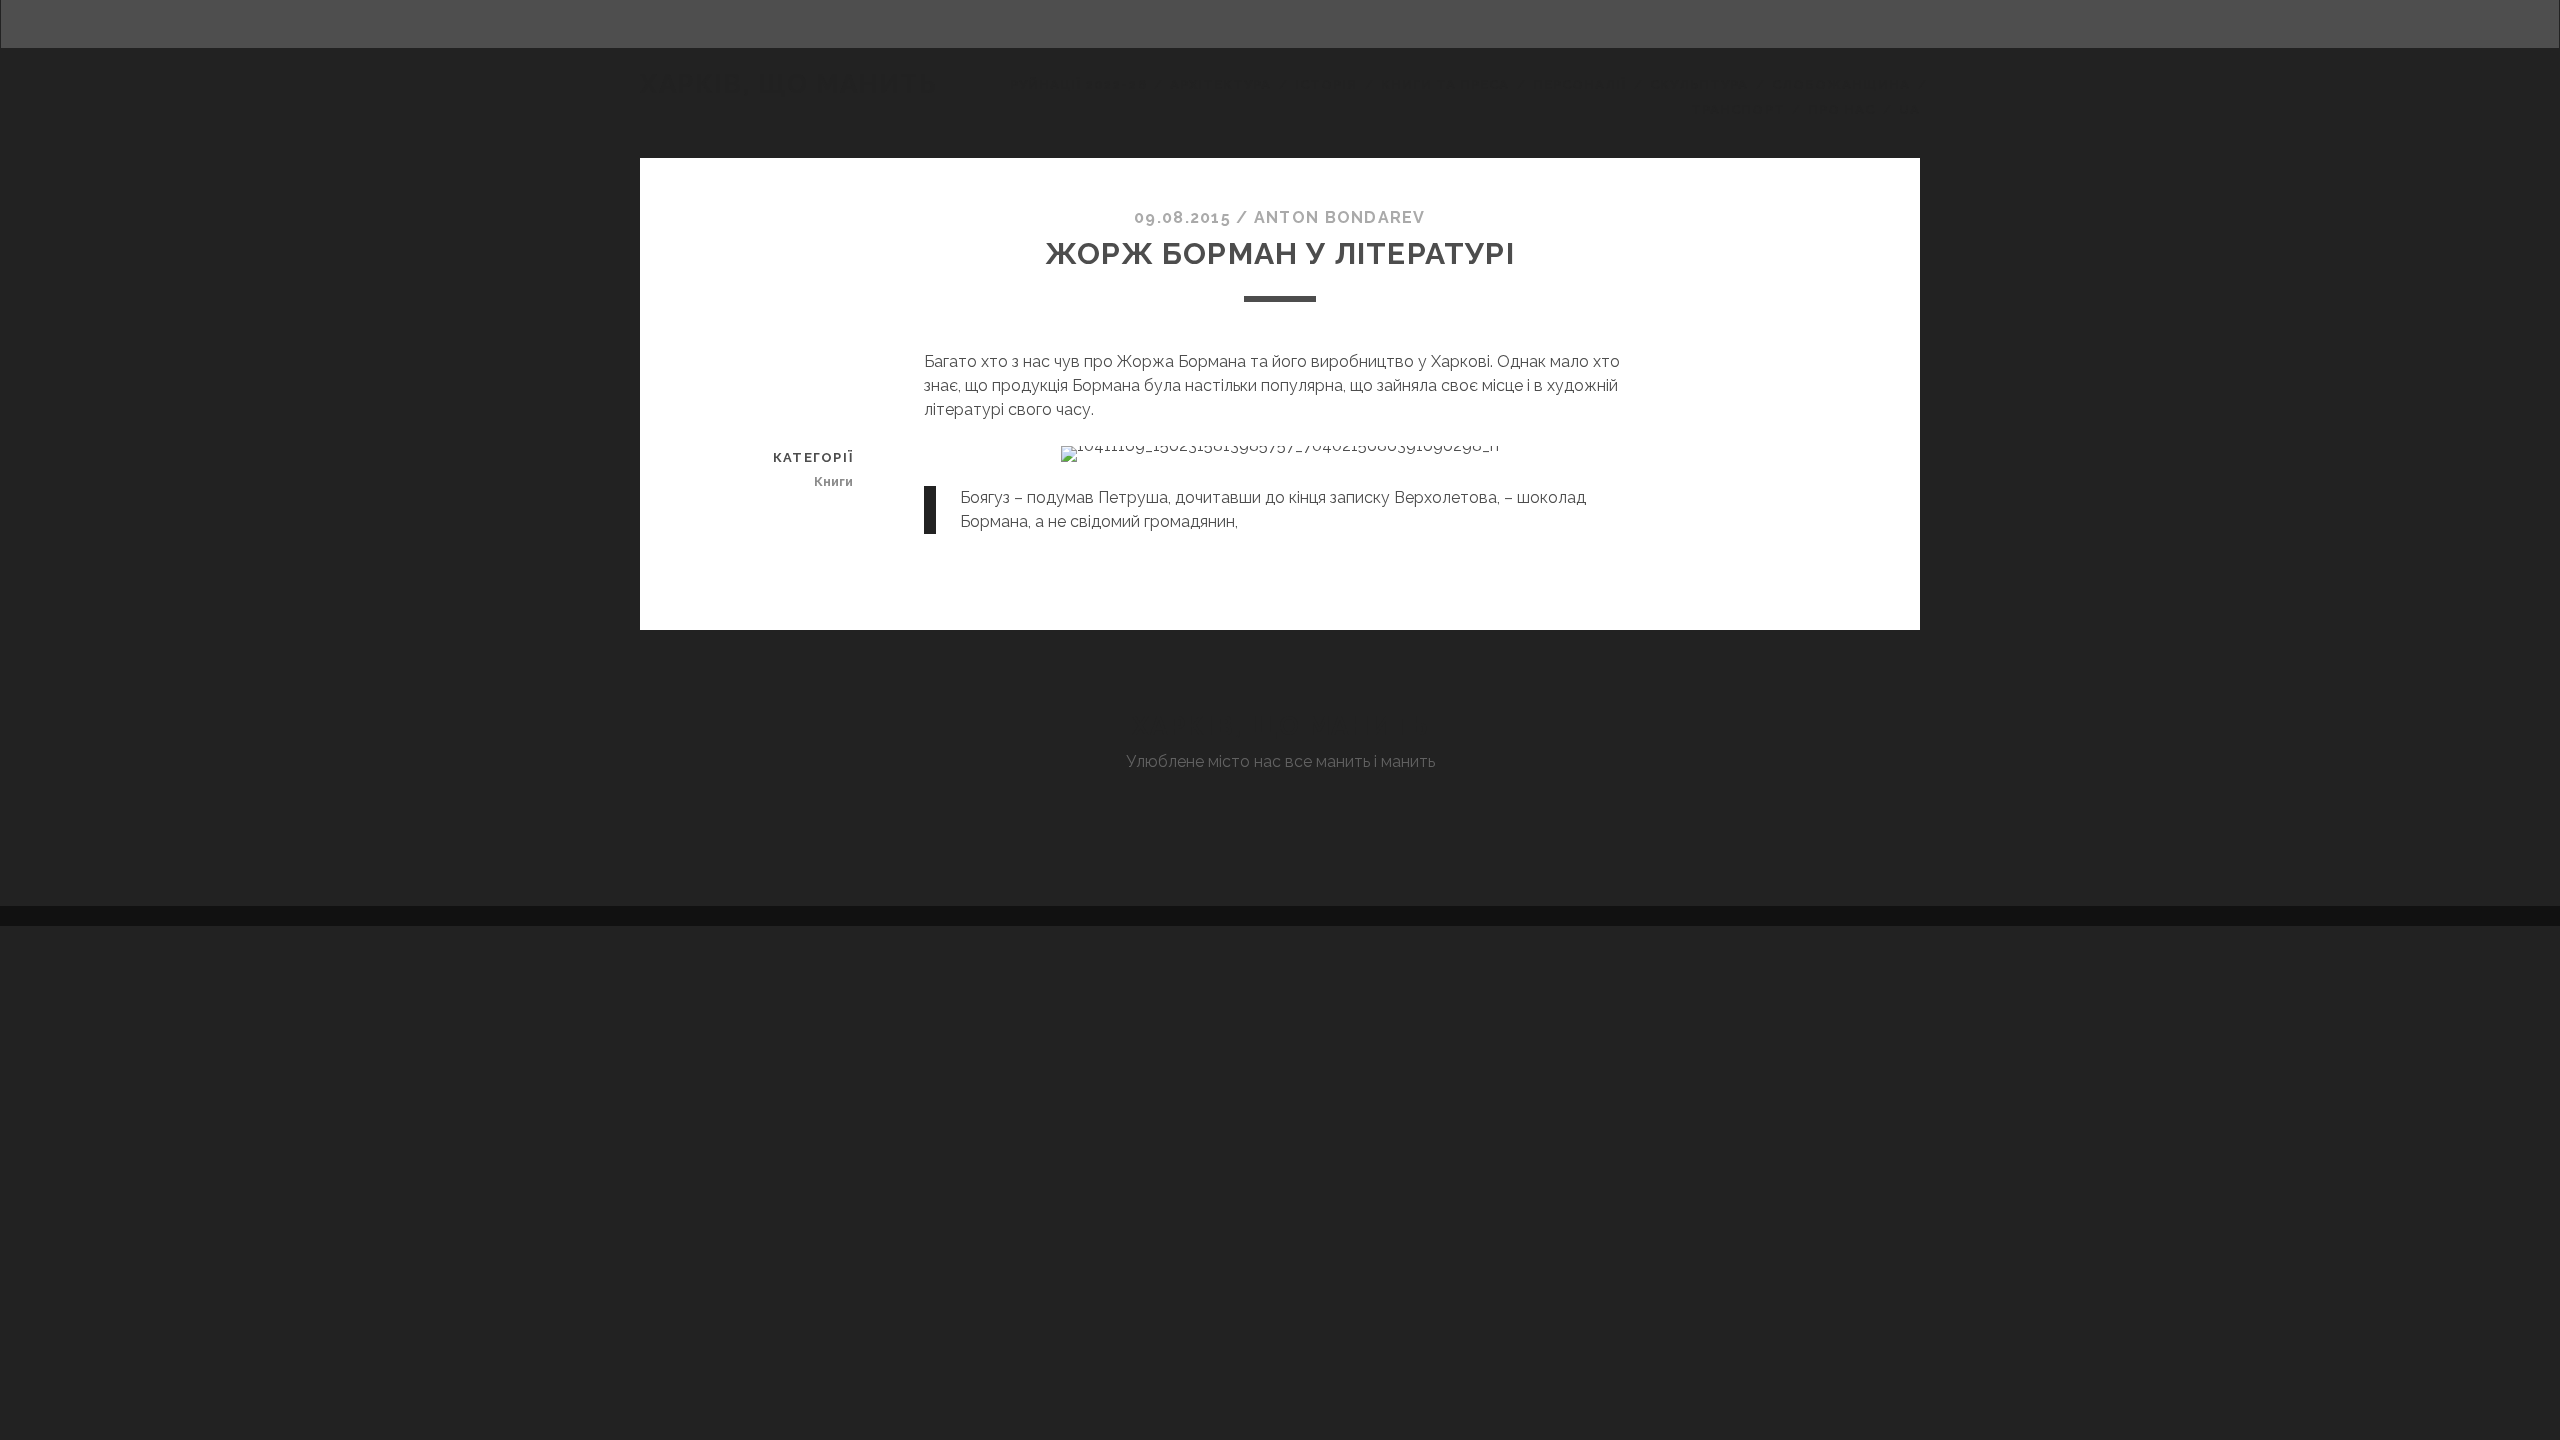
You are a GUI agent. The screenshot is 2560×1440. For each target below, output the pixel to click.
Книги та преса (1445, 84)
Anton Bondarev (1340, 217)
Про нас (1841, 109)
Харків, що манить (788, 84)
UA (1909, 109)
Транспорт (1737, 109)
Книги (833, 481)
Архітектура (1220, 84)
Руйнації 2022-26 (1078, 84)
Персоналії (1579, 84)
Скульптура (1699, 84)
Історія (1326, 84)
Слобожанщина (1841, 84)
